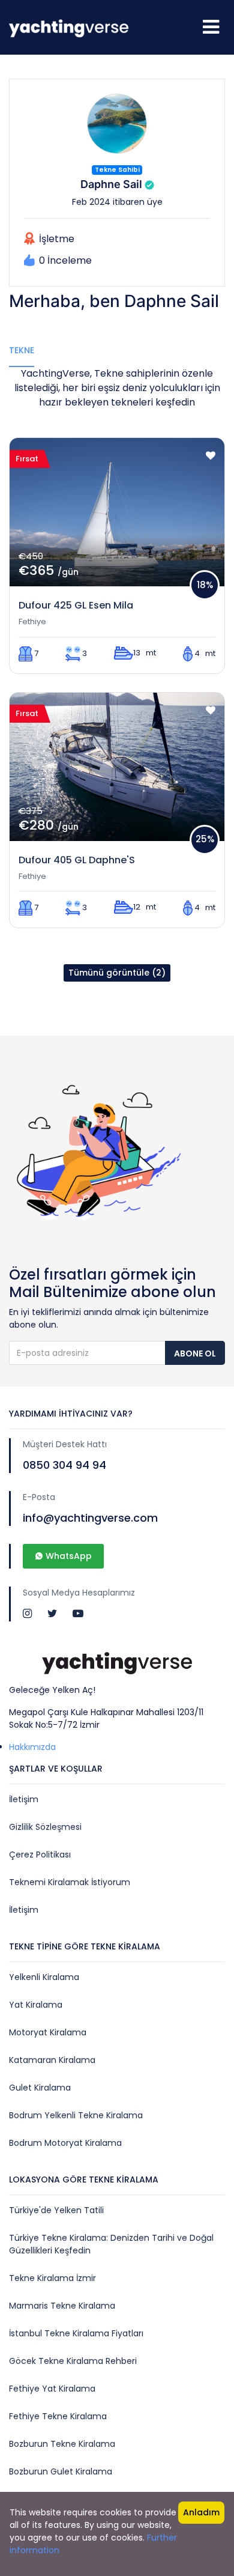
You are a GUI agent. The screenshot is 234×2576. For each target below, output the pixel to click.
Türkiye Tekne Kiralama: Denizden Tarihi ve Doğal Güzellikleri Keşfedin (111, 2244)
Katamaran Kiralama (52, 2060)
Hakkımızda (32, 1747)
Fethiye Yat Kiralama (52, 2389)
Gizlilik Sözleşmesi (45, 1827)
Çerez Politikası (40, 1855)
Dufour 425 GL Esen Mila (76, 605)
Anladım (201, 2512)
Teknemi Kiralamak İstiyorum (70, 1882)
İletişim (24, 1799)
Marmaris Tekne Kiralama (62, 2306)
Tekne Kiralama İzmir (52, 2278)
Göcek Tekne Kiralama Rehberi (73, 2361)
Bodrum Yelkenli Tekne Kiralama (76, 2115)
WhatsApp (67, 1556)
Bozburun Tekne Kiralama (62, 2444)
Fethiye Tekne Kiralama (58, 2416)
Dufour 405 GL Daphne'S (77, 860)
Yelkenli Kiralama (44, 1977)
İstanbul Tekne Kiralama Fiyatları (76, 2333)
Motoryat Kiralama (48, 2032)
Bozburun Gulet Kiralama (61, 2471)
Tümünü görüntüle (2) (117, 973)
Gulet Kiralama (40, 2088)
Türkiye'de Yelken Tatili (56, 2210)
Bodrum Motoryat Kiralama (65, 2143)
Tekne (22, 350)
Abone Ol (195, 1353)
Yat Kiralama (36, 2005)
